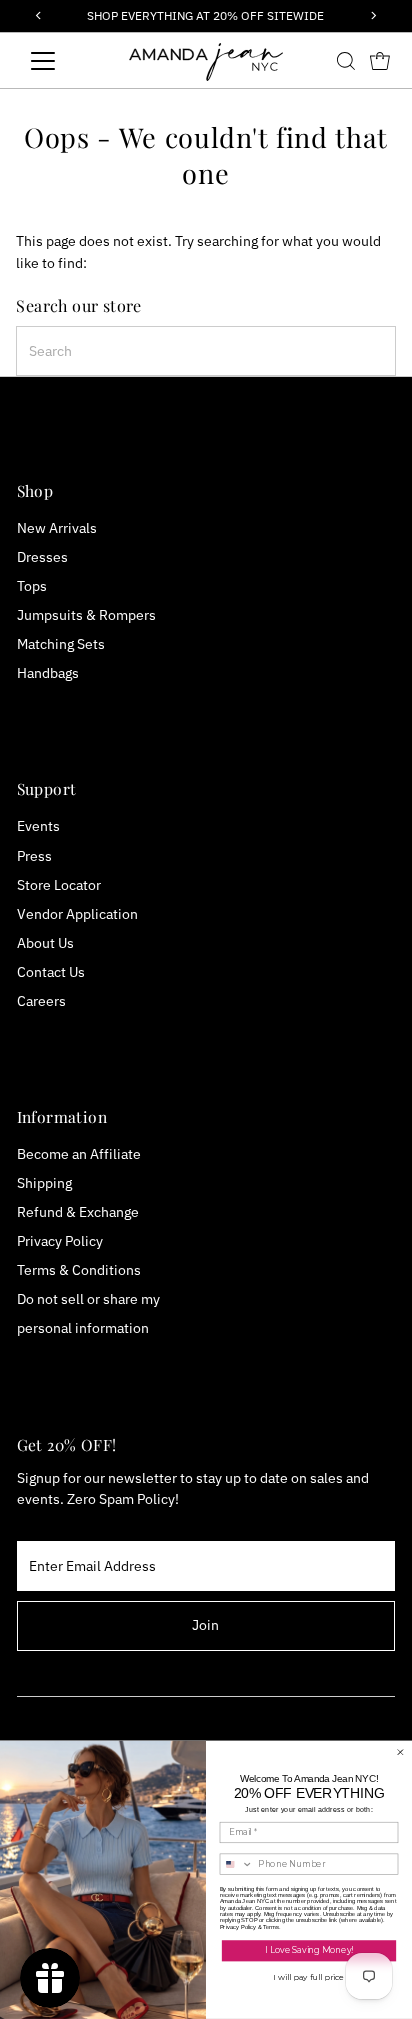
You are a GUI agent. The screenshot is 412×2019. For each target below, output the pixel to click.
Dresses (42, 557)
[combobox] (205, 351)
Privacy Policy (60, 1241)
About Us (45, 943)
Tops (32, 586)
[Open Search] (346, 61)
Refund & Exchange (78, 1212)
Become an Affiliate (79, 1154)
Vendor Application (77, 914)
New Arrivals (57, 528)
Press (34, 856)
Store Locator (59, 885)
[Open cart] (380, 61)
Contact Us (51, 972)
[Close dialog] (400, 1752)
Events (38, 826)
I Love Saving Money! (309, 1951)
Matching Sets (61, 644)
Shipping (44, 1183)
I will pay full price (308, 1977)
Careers (41, 1001)
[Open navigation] (61, 61)
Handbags (48, 673)
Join (205, 1625)
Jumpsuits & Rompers (86, 615)
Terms (271, 1926)
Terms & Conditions (79, 1270)
